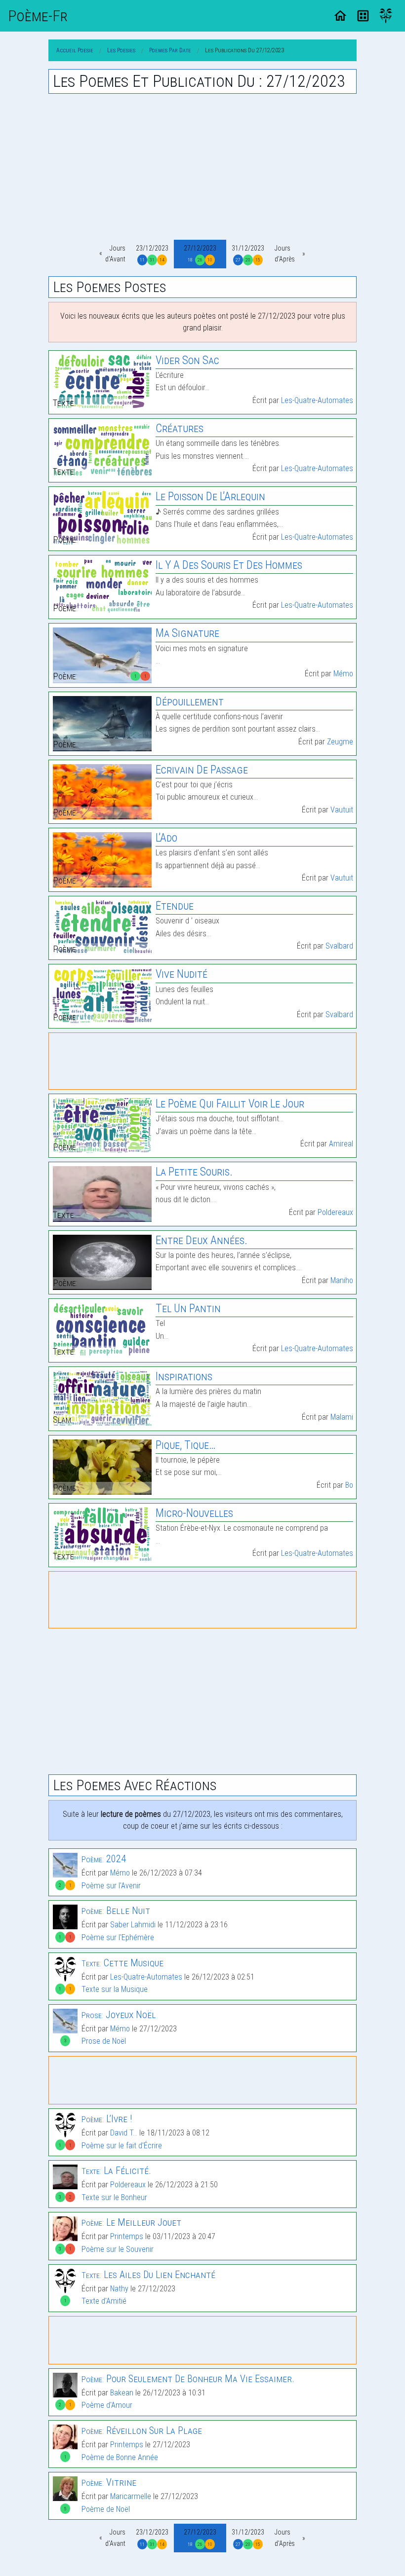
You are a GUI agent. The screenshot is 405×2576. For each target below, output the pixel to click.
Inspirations (184, 1377)
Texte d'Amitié (104, 2301)
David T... (124, 2133)
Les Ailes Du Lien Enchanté (148, 2275)
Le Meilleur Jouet (131, 2222)
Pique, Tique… (185, 1445)
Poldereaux (335, 1212)
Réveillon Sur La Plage (142, 2430)
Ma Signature (187, 633)
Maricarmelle (131, 2496)
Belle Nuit (116, 1911)
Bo (349, 1485)
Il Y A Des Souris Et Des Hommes (229, 565)
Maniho (342, 1280)
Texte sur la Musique (115, 1989)
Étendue (175, 906)
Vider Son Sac (187, 360)
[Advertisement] (202, 167)
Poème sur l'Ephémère (118, 1937)
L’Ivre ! (107, 2119)
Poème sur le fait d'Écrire (122, 2146)
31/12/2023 (248, 253)
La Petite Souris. (194, 1172)
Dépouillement (190, 702)
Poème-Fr (38, 16)
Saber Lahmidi (133, 1925)
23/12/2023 (152, 253)
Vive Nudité (182, 974)
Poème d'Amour (107, 2405)
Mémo (343, 674)
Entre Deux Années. (202, 1240)
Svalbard (339, 946)
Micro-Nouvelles (194, 1513)
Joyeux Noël (119, 2015)
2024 (104, 1859)
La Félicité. (116, 2171)
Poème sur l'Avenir (111, 1886)
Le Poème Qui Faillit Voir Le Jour (230, 1104)
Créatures (180, 428)
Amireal (341, 1144)
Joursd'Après (285, 254)
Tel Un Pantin (188, 1308)
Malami (342, 1417)
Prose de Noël (104, 2041)
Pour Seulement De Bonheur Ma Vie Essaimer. (188, 2379)
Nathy (119, 2289)
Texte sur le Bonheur (114, 2197)
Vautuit (342, 810)
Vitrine (109, 2482)
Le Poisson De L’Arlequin (210, 497)
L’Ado (166, 838)
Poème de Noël (106, 2509)
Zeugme (340, 742)
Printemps (127, 2236)
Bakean (122, 2393)
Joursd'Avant (115, 254)
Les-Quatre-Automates (317, 400)
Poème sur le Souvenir (118, 2249)
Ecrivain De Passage (202, 770)
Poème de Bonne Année (120, 2457)
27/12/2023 (200, 253)
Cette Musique (122, 1963)
